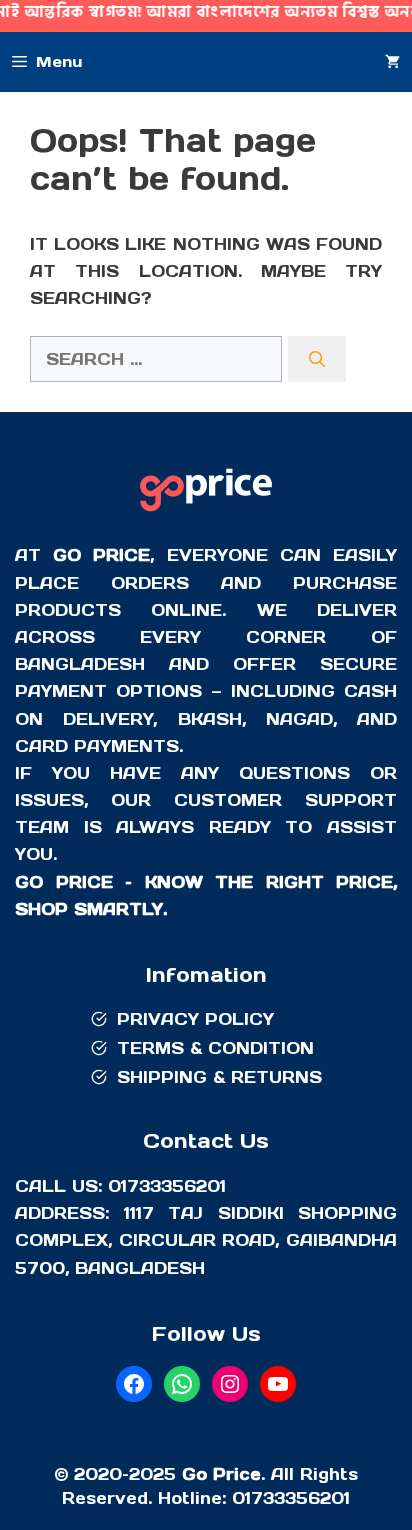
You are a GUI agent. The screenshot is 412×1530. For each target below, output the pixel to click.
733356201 (300, 1498)
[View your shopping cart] (392, 62)
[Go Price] (206, 514)
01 (241, 1498)
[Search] (317, 359)
